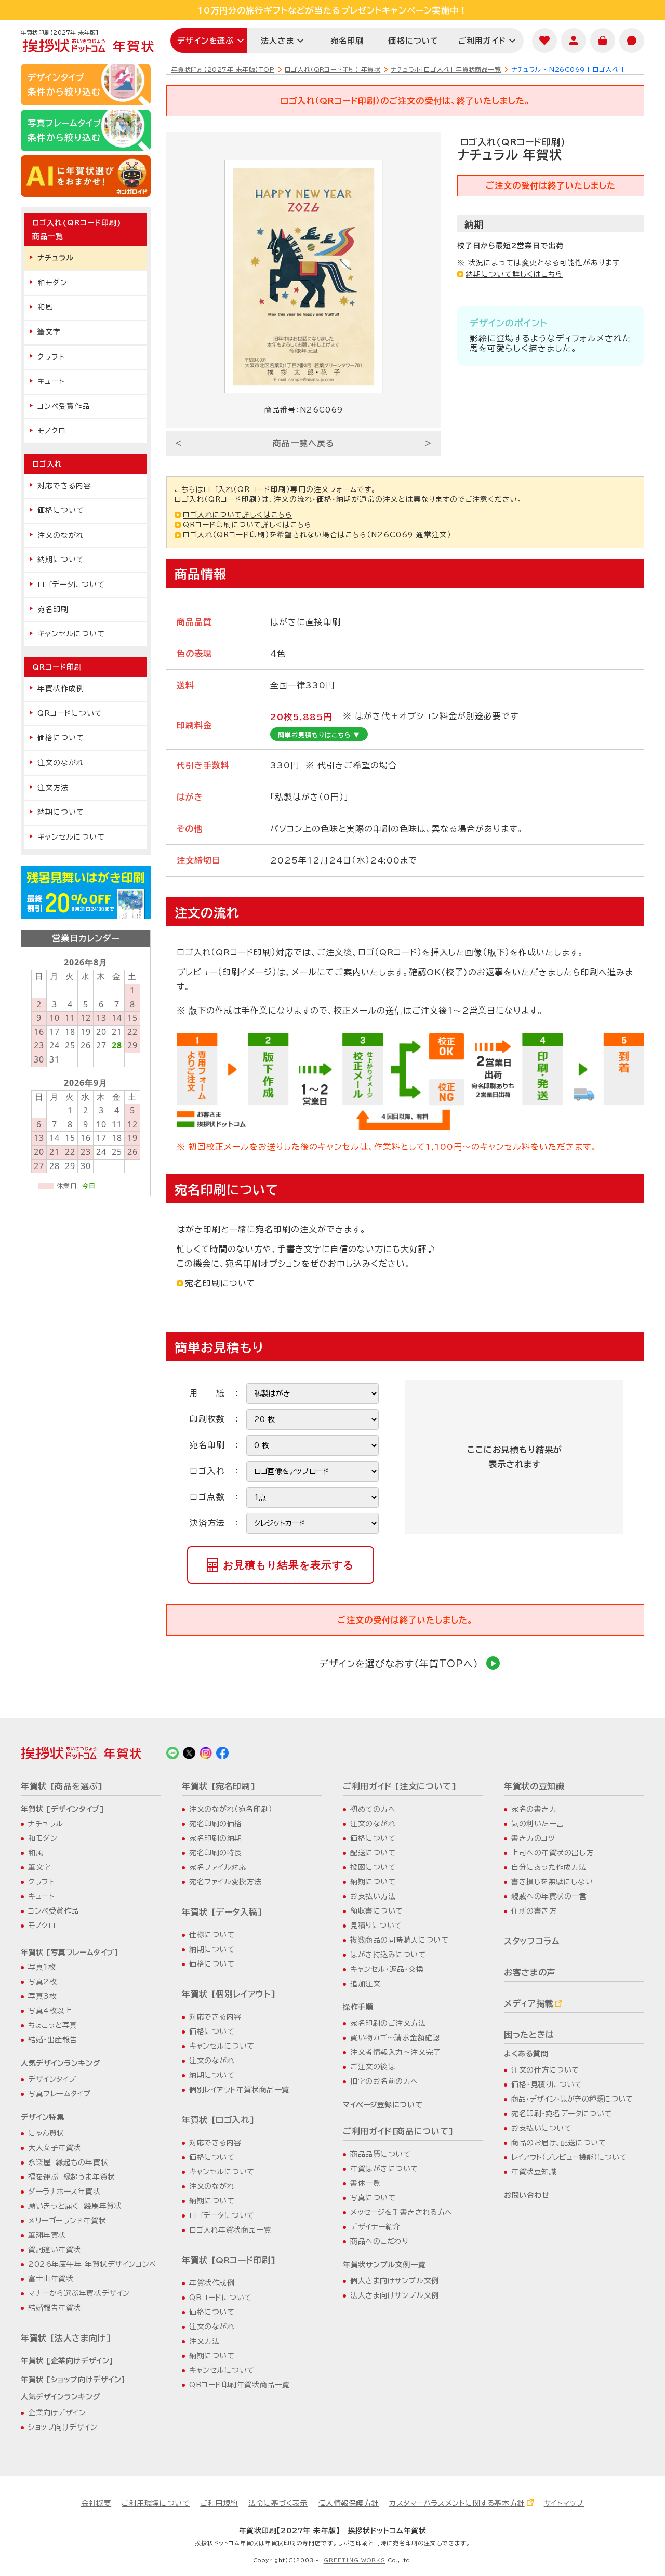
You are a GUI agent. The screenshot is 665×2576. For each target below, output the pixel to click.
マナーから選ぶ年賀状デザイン (79, 2293)
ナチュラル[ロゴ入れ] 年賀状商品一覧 (446, 69)
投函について (373, 1867)
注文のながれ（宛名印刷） (231, 1809)
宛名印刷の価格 (216, 1824)
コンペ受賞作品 (64, 406)
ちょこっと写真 (53, 2025)
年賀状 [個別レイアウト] (229, 1994)
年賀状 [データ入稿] (222, 1912)
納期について (61, 560)
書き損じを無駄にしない (552, 1882)
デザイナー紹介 (375, 2227)
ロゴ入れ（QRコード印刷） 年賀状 (332, 69)
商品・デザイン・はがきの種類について (572, 2099)
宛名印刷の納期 (216, 1838)
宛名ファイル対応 (218, 1867)
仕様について (212, 1935)
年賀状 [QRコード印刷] (229, 2260)
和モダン (52, 283)
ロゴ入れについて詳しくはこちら (238, 515)
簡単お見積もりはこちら (319, 735)
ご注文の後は (373, 2067)
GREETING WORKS (355, 2560)
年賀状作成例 (61, 688)
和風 (45, 307)
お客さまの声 (530, 1972)
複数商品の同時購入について (399, 1940)
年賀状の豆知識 (534, 1786)
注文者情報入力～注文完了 (396, 2052)
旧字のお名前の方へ (384, 2081)
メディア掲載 (529, 2003)
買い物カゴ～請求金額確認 (395, 2038)
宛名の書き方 (534, 1809)
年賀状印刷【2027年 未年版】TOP (223, 69)
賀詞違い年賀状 (55, 2250)
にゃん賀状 (46, 2133)
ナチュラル (56, 258)
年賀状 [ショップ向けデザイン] (73, 2380)
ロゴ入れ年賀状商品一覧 (230, 2230)
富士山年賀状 (51, 2279)
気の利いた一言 (538, 1824)
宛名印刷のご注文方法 (388, 2023)
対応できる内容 (64, 486)
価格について (413, 41)
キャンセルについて (71, 634)
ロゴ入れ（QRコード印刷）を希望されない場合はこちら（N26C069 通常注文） (317, 535)
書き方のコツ (533, 1838)
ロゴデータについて (71, 585)
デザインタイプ (52, 2079)
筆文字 (49, 332)
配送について (373, 1853)
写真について (373, 2198)
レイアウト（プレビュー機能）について (569, 2157)
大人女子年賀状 (55, 2148)
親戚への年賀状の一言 (549, 1896)
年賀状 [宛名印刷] (219, 1786)
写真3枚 (42, 1996)
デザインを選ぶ (205, 41)
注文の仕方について (545, 2070)
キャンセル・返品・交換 (387, 1969)
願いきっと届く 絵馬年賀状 (75, 2206)
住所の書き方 (534, 1911)
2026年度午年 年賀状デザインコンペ (92, 2264)
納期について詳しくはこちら (514, 274)
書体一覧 (365, 2183)
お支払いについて (541, 2128)
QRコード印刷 (57, 667)
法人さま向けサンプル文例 (395, 2295)
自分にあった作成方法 (549, 1867)
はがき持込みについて (388, 1955)
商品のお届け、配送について (558, 2143)
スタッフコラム (532, 1941)
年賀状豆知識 (534, 2172)
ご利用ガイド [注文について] (400, 1786)
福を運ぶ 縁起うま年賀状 (72, 2177)
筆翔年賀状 (47, 2235)
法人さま (277, 41)
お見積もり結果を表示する (288, 1565)
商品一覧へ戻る (304, 443)
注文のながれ (61, 535)
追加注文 (365, 1984)
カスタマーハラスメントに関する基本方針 (457, 2503)
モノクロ (51, 431)
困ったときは (529, 2035)
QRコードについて (70, 713)
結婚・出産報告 (53, 2040)
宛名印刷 (347, 41)
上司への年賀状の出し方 (552, 1853)
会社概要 (96, 2503)
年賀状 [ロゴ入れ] (218, 2120)
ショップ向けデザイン (63, 2427)
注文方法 (53, 788)
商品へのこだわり (379, 2241)
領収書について (377, 1911)
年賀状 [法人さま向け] (66, 2338)
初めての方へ (373, 1809)
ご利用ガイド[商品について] (398, 2131)
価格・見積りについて (547, 2084)
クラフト (51, 357)
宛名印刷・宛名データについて (562, 2114)
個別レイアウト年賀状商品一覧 (239, 2090)
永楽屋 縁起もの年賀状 (68, 2162)
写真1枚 (42, 1967)
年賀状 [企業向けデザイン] (67, 2361)
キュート (51, 381)
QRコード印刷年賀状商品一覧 (240, 2385)
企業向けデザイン (57, 2413)
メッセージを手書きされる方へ (401, 2212)
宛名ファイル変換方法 (225, 1882)
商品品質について (380, 2154)
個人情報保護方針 (349, 2503)
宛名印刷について (220, 1283)
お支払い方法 (373, 1896)
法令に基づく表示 (278, 2503)
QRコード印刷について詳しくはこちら (247, 525)
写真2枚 (42, 1982)
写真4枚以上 (50, 2011)
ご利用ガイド (482, 41)
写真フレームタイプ (59, 2094)
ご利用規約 (219, 2503)
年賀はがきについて (384, 2169)
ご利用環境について (156, 2503)
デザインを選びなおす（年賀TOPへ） (399, 1664)
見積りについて (376, 1926)
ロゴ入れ (47, 464)
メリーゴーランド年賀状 (67, 2221)
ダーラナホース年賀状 (64, 2192)
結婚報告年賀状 (55, 2308)
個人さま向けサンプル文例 (395, 2281)
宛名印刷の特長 (216, 1853)
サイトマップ (564, 2503)
